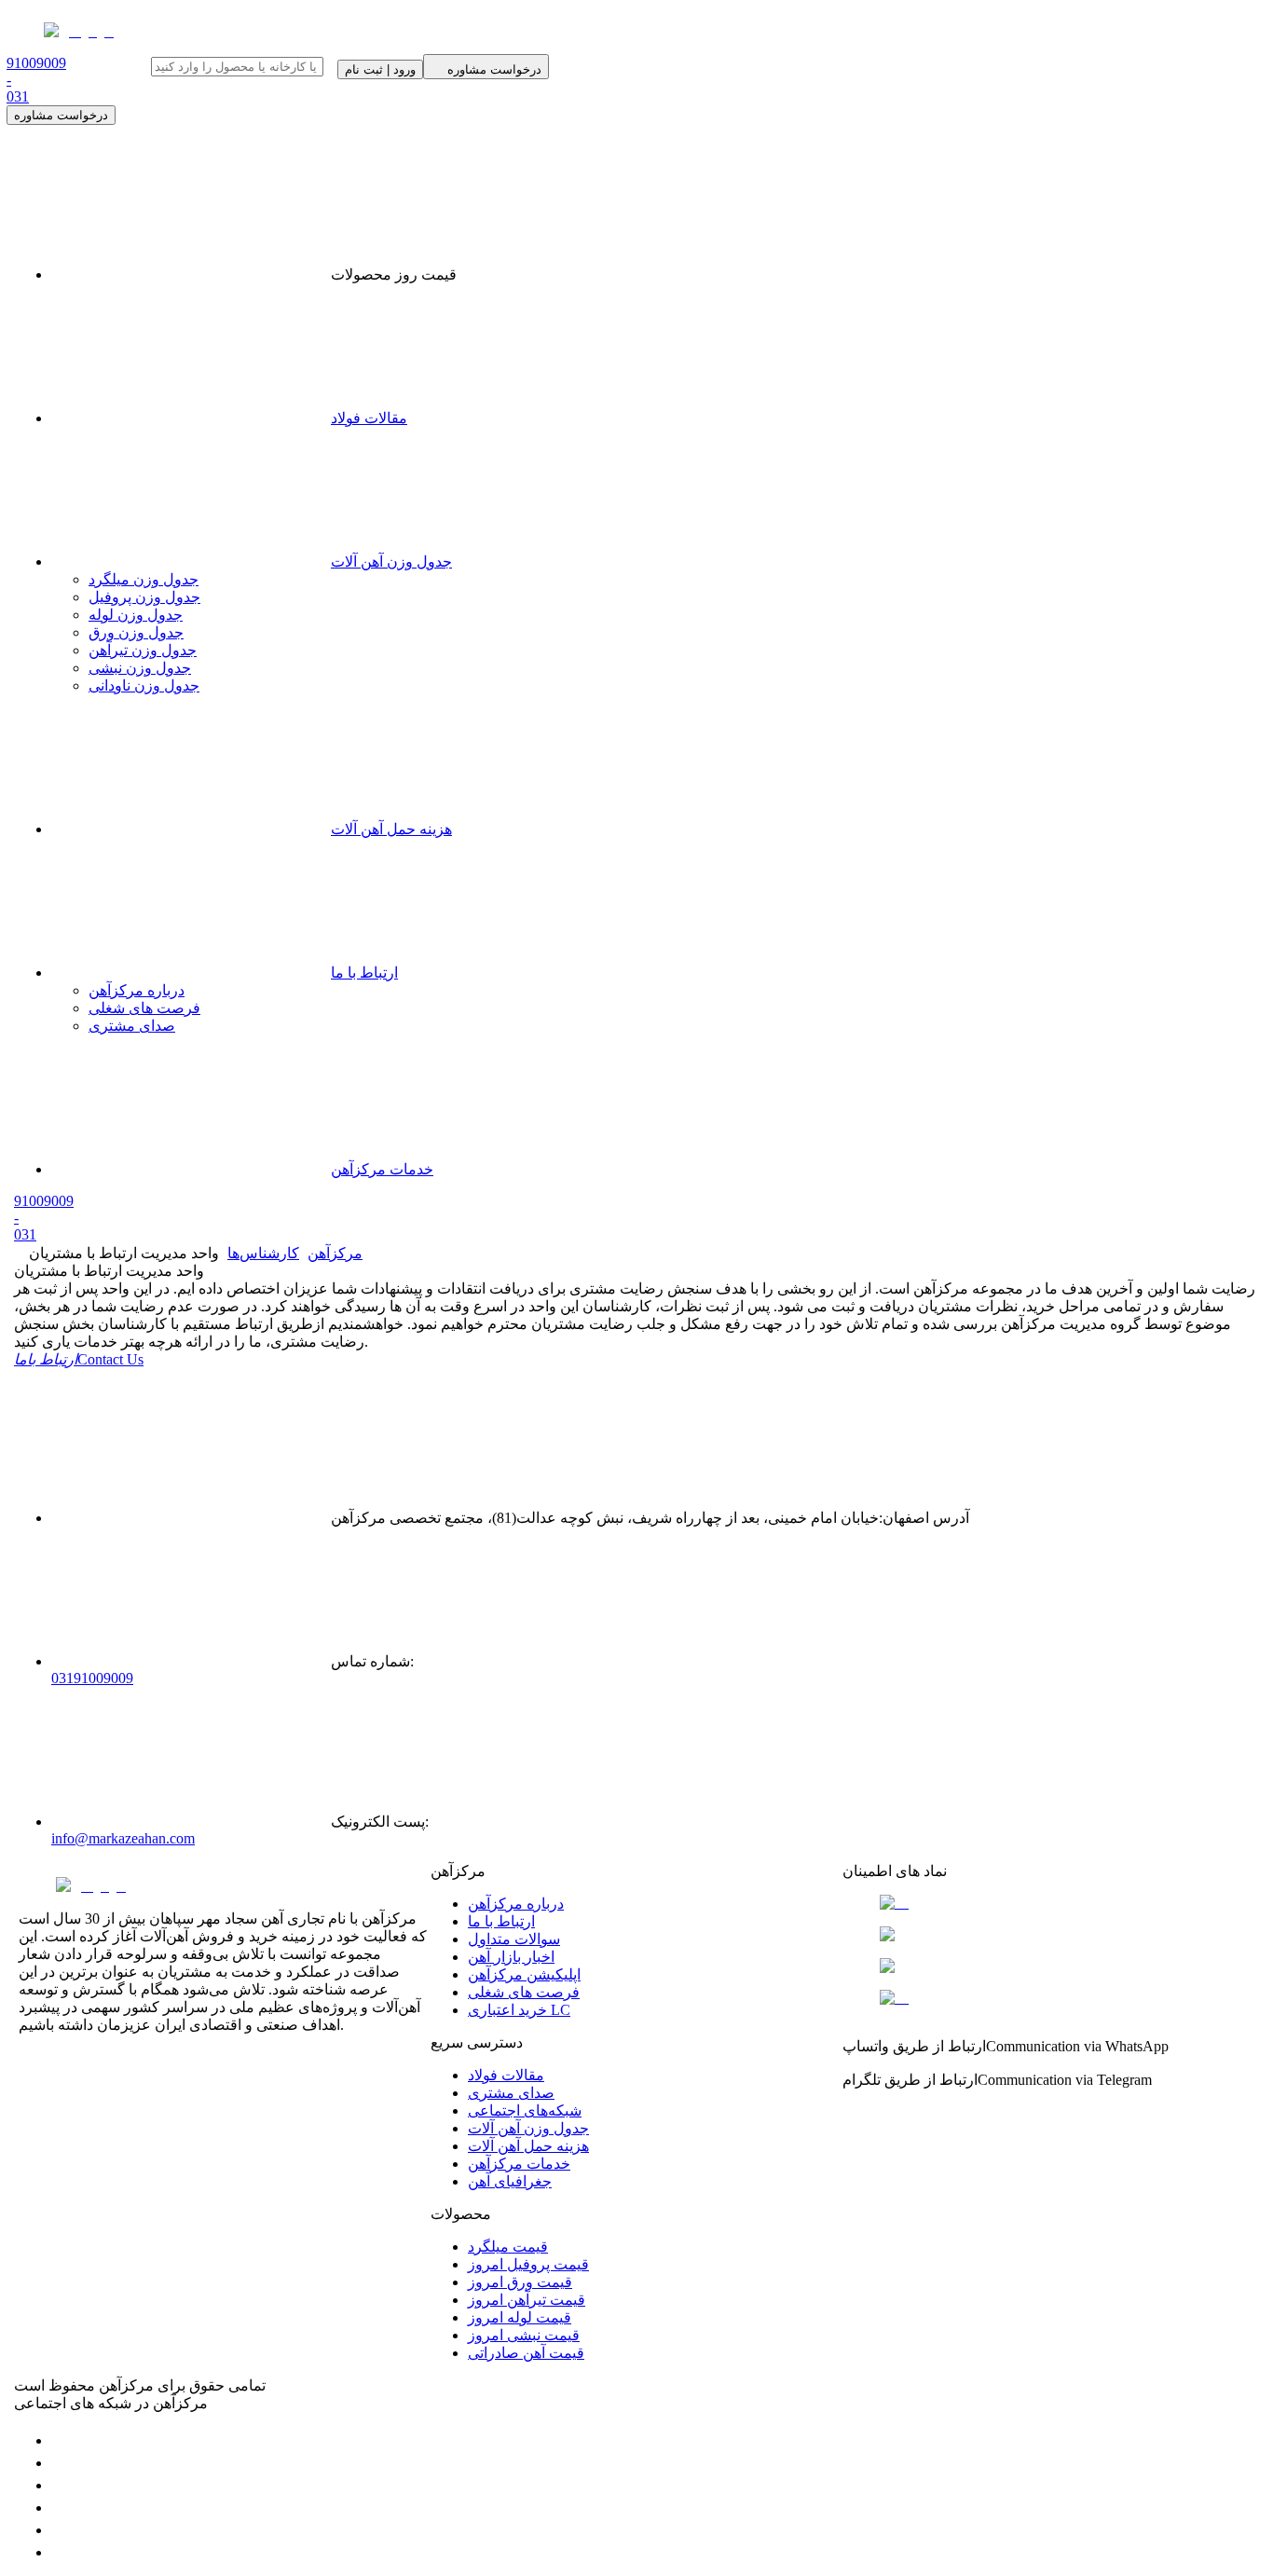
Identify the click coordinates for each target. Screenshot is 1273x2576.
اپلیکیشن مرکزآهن (524, 1974)
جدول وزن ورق (136, 632)
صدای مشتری (132, 1026)
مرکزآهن (335, 1253)
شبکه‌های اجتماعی (525, 2110)
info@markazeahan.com (123, 1838)
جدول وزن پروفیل (144, 597)
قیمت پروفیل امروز (528, 2264)
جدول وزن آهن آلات (391, 562)
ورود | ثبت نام (380, 69)
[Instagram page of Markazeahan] (61, 2507)
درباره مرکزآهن (137, 990)
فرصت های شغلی (144, 1008)
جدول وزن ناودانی (144, 685)
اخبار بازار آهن (511, 1957)
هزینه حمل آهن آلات (391, 829)
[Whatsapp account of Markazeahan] (61, 2485)
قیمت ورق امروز (520, 2282)
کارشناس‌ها (263, 1253)
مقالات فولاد (369, 418)
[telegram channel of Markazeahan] (61, 2463)
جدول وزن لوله (136, 615)
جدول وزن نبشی (140, 668)
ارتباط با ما (364, 973)
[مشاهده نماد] (1048, 1903)
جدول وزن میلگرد (144, 579)
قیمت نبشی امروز (524, 2335)
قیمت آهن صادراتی (526, 2353)
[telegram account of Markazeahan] (61, 2440)
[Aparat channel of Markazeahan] (61, 2552)
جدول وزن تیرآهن (143, 650)
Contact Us (79, 1359)
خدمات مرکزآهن (382, 1169)
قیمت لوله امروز (520, 2317)
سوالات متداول (514, 1939)
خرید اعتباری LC (519, 2010)
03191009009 (92, 1678)
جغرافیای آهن (510, 2181)
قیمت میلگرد (508, 2247)
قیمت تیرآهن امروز (527, 2300)
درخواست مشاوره (61, 115)
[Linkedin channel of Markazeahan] (61, 2530)
